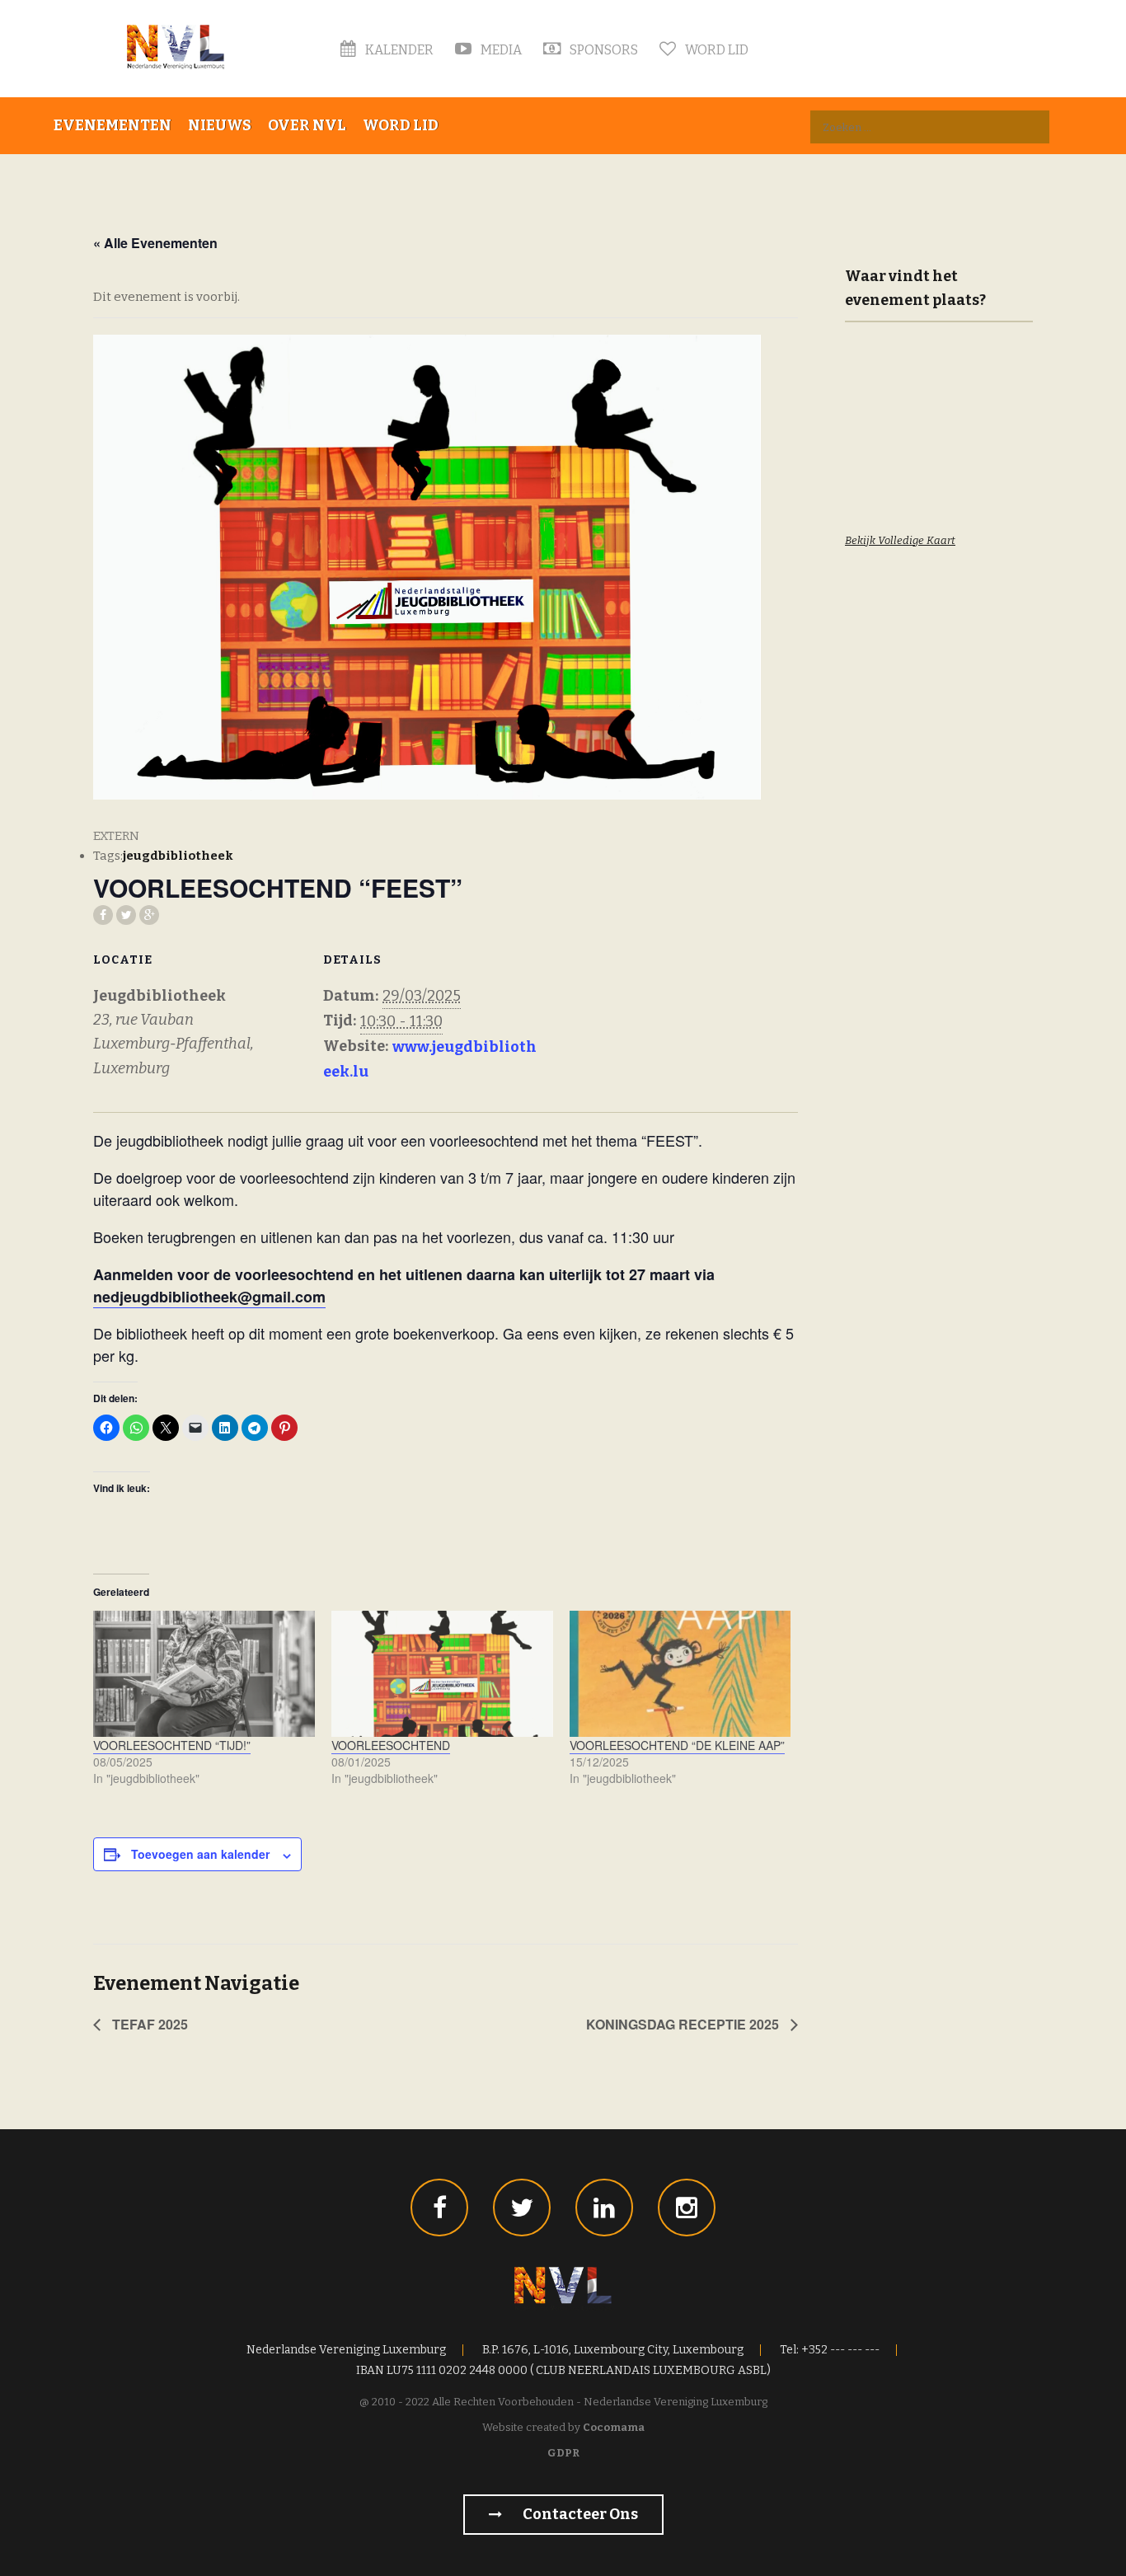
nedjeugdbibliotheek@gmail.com (209, 1297)
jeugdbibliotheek (178, 856)
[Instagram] (687, 2208)
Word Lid (715, 50)
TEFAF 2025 (148, 2024)
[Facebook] (439, 2208)
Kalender (398, 50)
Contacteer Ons (579, 2514)
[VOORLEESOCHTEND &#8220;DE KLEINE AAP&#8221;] (680, 1674)
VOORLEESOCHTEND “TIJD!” (172, 1745)
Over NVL (307, 125)
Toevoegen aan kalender (200, 1854)
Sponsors (603, 50)
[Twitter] (522, 2208)
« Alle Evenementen (155, 243)
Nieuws (220, 125)
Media (500, 50)
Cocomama (614, 2427)
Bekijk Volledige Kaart (900, 540)
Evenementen (113, 125)
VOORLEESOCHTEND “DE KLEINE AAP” (677, 1745)
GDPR (563, 2453)
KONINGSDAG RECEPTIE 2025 (684, 2024)
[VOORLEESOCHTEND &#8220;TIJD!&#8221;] (204, 1674)
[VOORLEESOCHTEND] (442, 1674)
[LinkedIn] (604, 2208)
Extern (116, 836)
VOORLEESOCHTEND (391, 1745)
